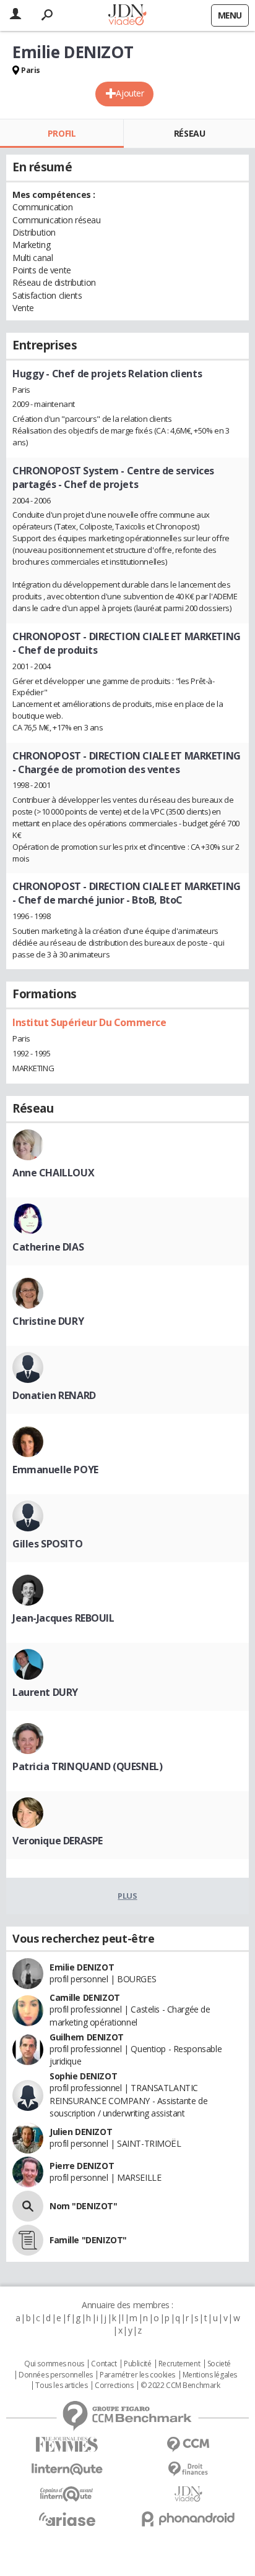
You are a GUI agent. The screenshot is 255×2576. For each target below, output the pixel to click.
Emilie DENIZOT (82, 1967)
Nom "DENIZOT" (84, 2206)
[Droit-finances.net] (188, 2469)
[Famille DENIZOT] (28, 2240)
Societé (219, 2364)
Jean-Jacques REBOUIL (63, 1618)
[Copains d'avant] (67, 2494)
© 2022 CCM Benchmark (180, 2386)
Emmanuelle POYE (55, 1470)
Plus (127, 1896)
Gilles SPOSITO (47, 1544)
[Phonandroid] (188, 2519)
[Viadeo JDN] (188, 2494)
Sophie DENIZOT (83, 2076)
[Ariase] (67, 2519)
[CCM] (188, 2445)
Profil (62, 133)
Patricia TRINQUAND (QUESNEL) (87, 1766)
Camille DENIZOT (85, 1997)
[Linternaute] (67, 2469)
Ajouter (130, 93)
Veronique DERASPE (58, 1841)
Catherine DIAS (48, 1247)
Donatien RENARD (54, 1395)
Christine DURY (48, 1321)
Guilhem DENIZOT (87, 2037)
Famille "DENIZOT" (88, 2240)
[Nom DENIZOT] (28, 2206)
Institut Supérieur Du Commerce (89, 1022)
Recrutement (179, 2364)
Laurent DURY (45, 1692)
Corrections (114, 2386)
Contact (104, 2364)
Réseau (189, 133)
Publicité (137, 2364)
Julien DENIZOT (81, 2132)
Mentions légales (210, 2375)
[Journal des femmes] (67, 2445)
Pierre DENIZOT (82, 2166)
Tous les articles (61, 2386)
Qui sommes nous (54, 2364)
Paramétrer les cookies (137, 2375)
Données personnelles (56, 2375)
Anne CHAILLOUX (53, 1173)
